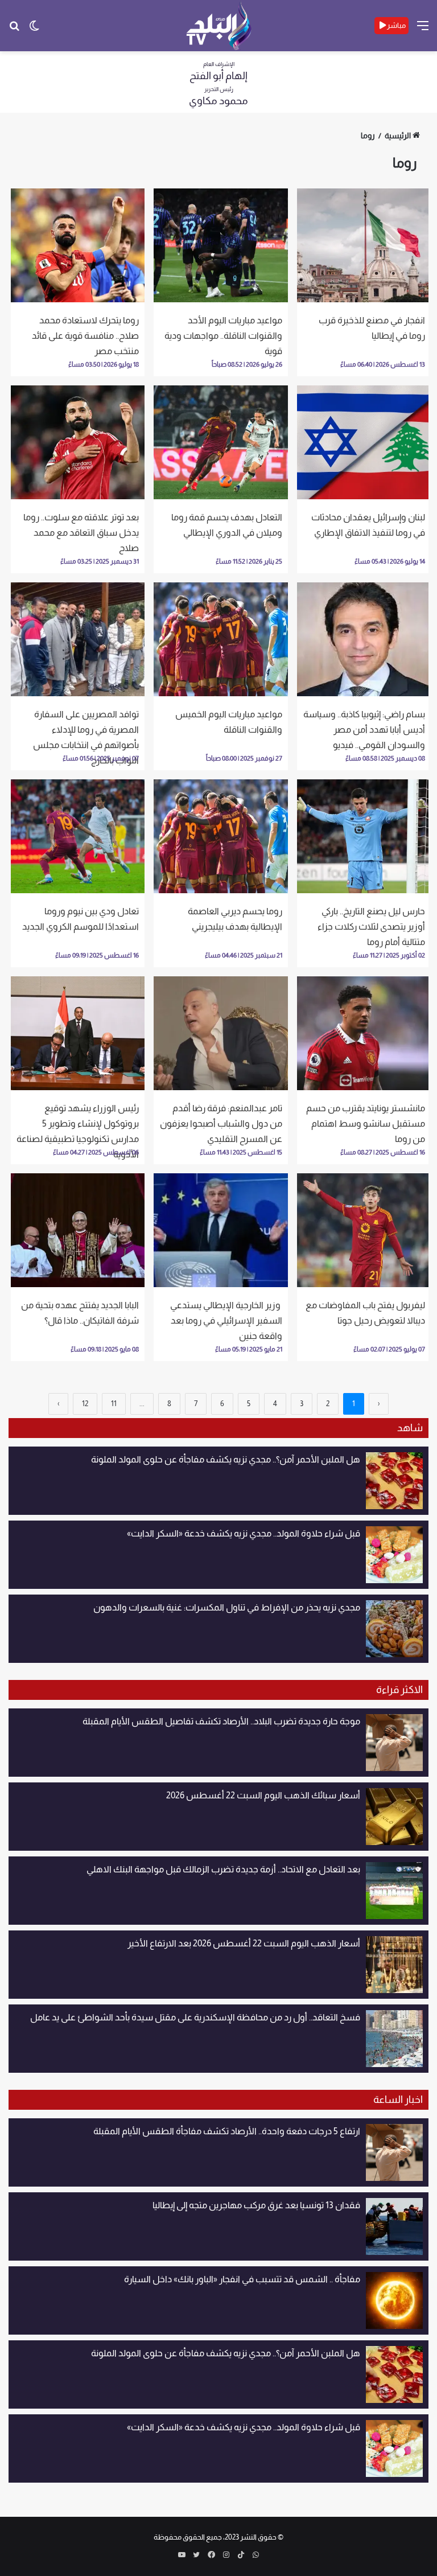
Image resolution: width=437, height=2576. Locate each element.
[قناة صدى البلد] (219, 26)
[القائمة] (423, 30)
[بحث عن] (14, 30)
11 (114, 1404)
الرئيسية (398, 135)
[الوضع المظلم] (34, 30)
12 (85, 1404)
